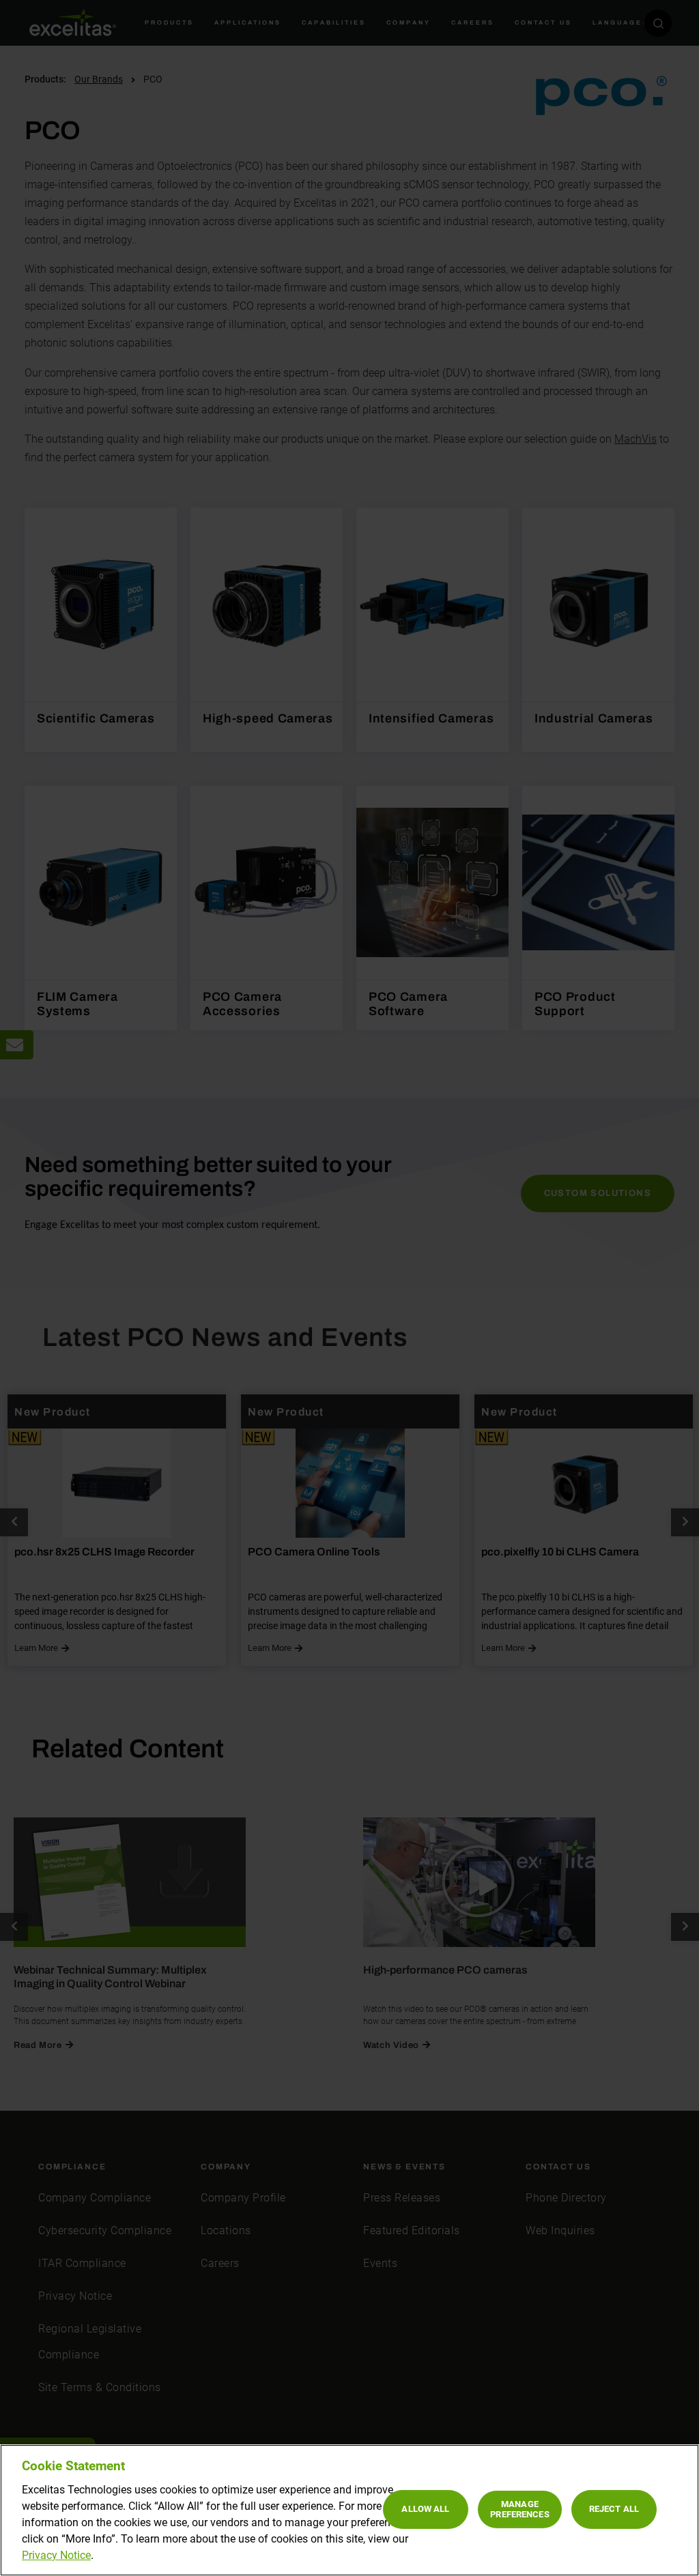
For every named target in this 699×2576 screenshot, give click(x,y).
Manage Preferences (519, 2509)
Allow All (425, 2509)
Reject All (614, 2509)
